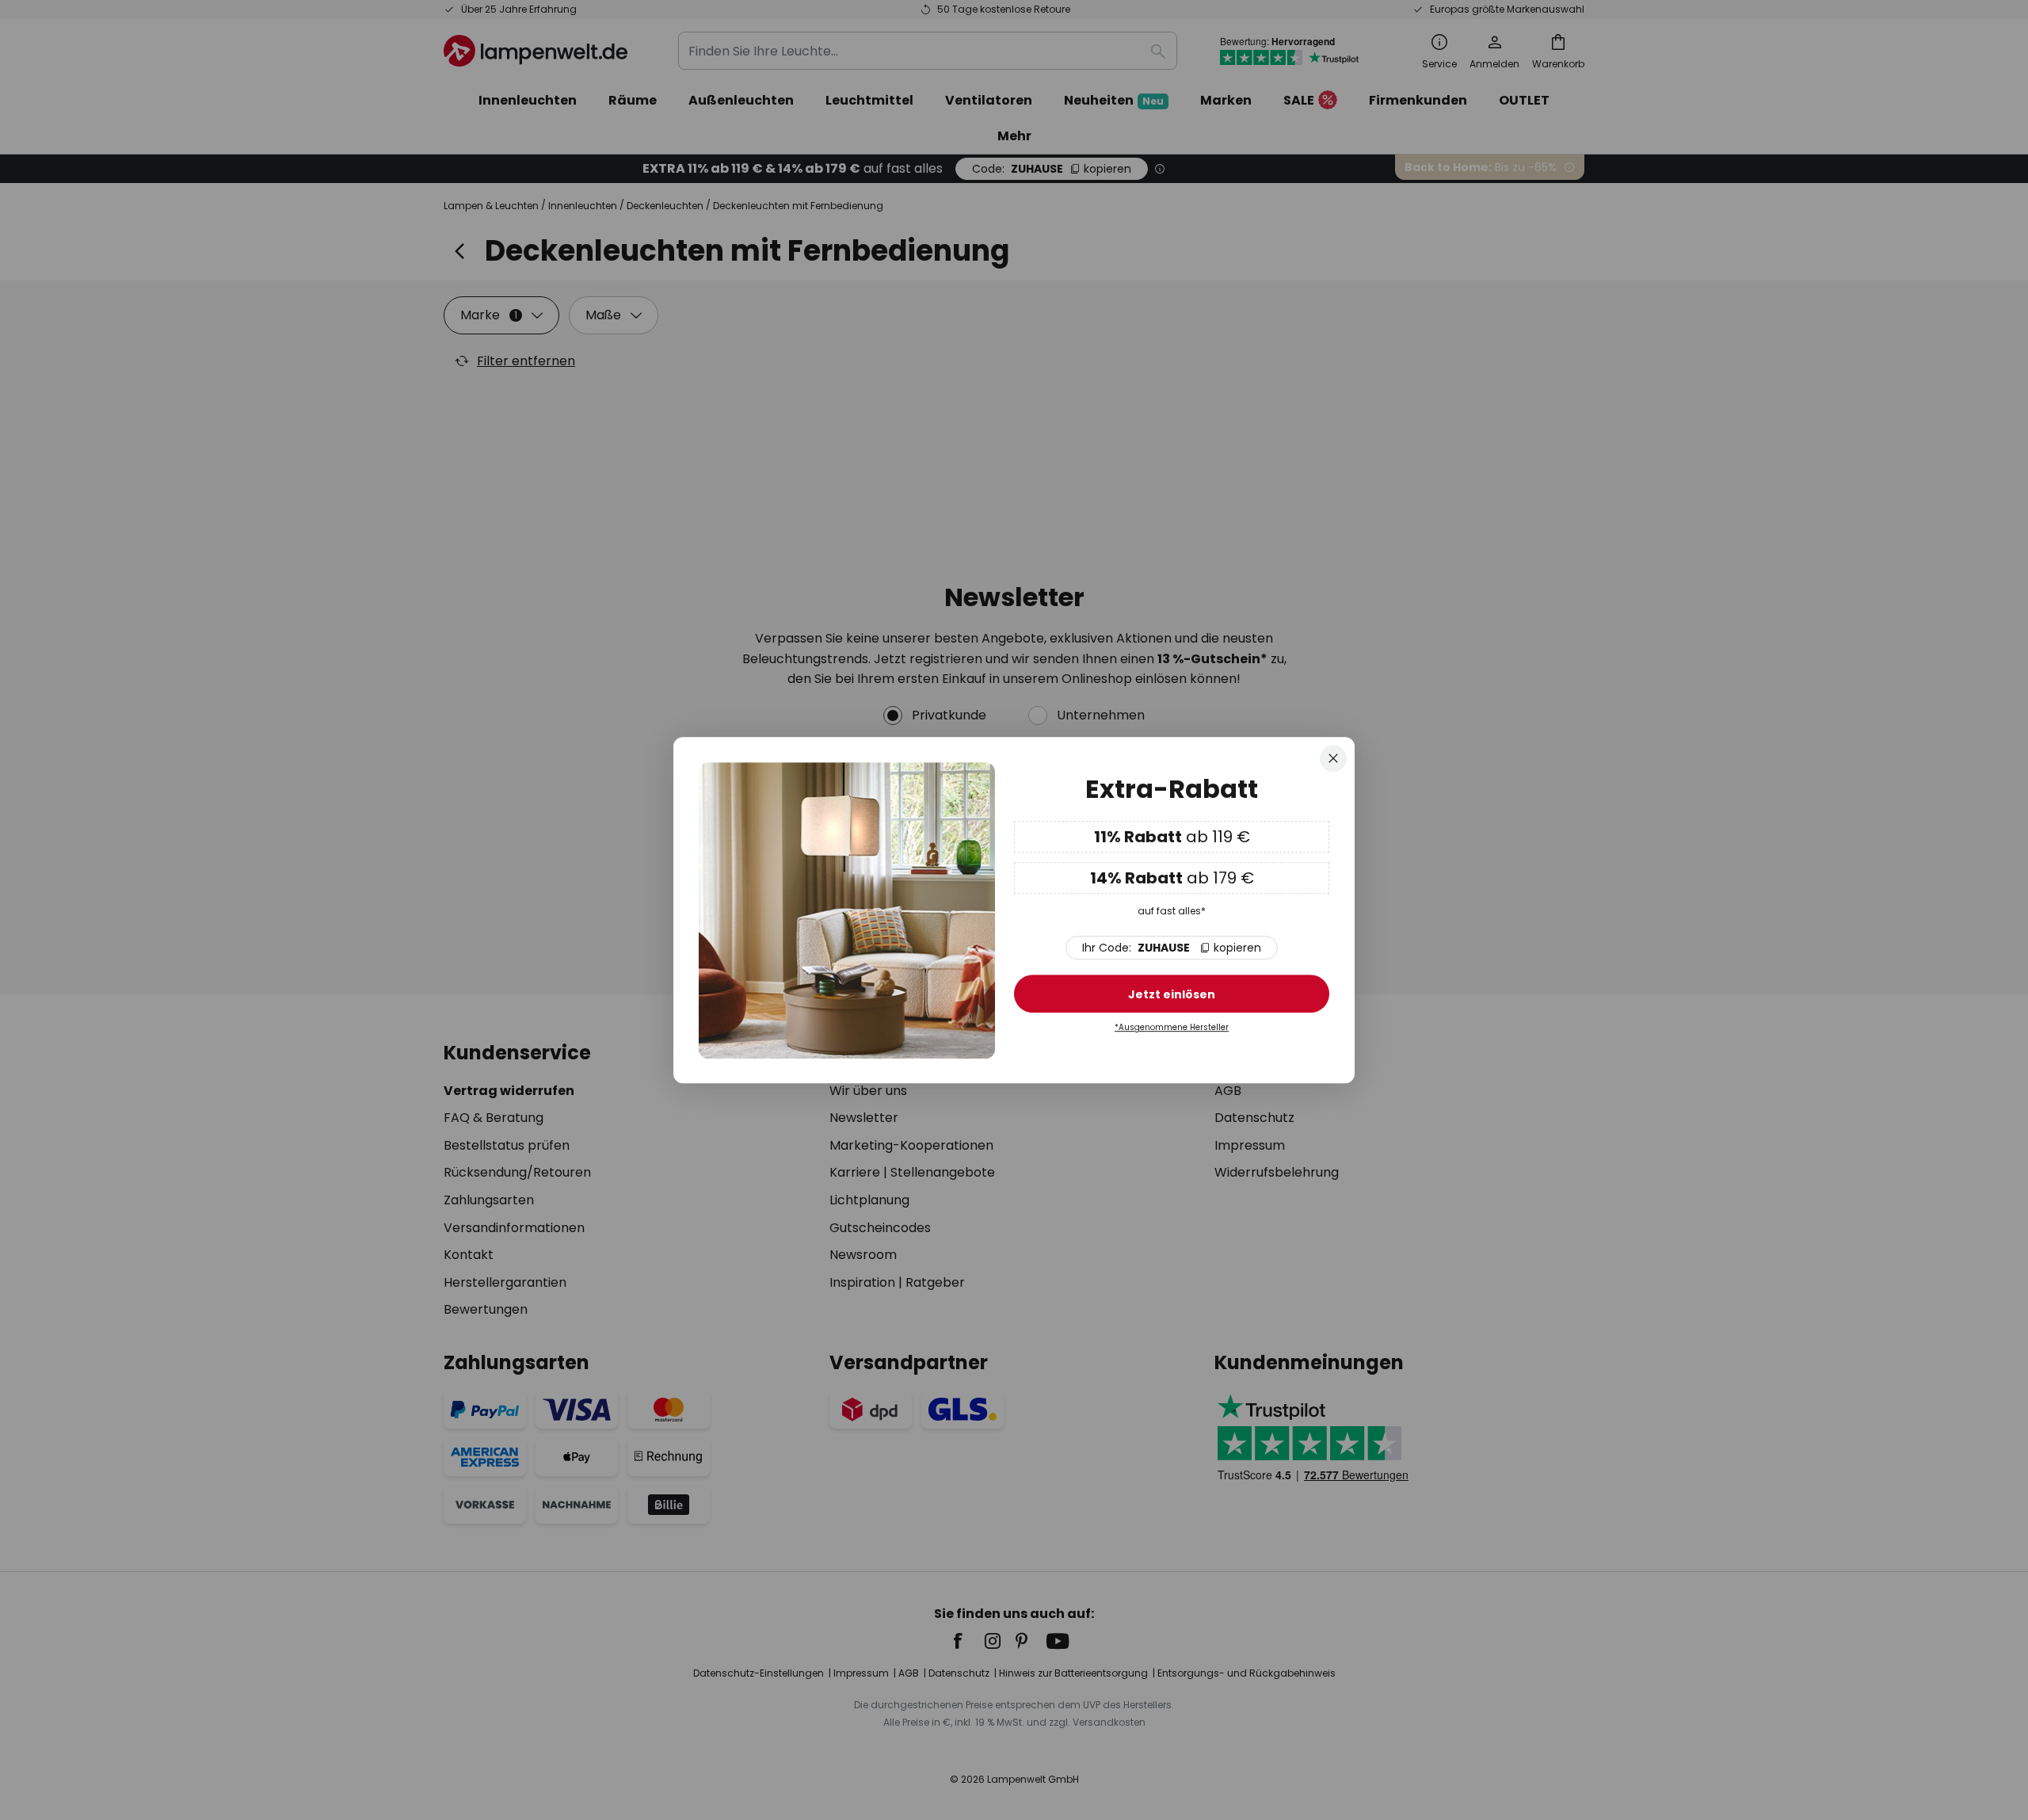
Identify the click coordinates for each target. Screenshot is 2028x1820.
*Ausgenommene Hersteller (1172, 1028)
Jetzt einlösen (1172, 995)
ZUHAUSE (1172, 948)
